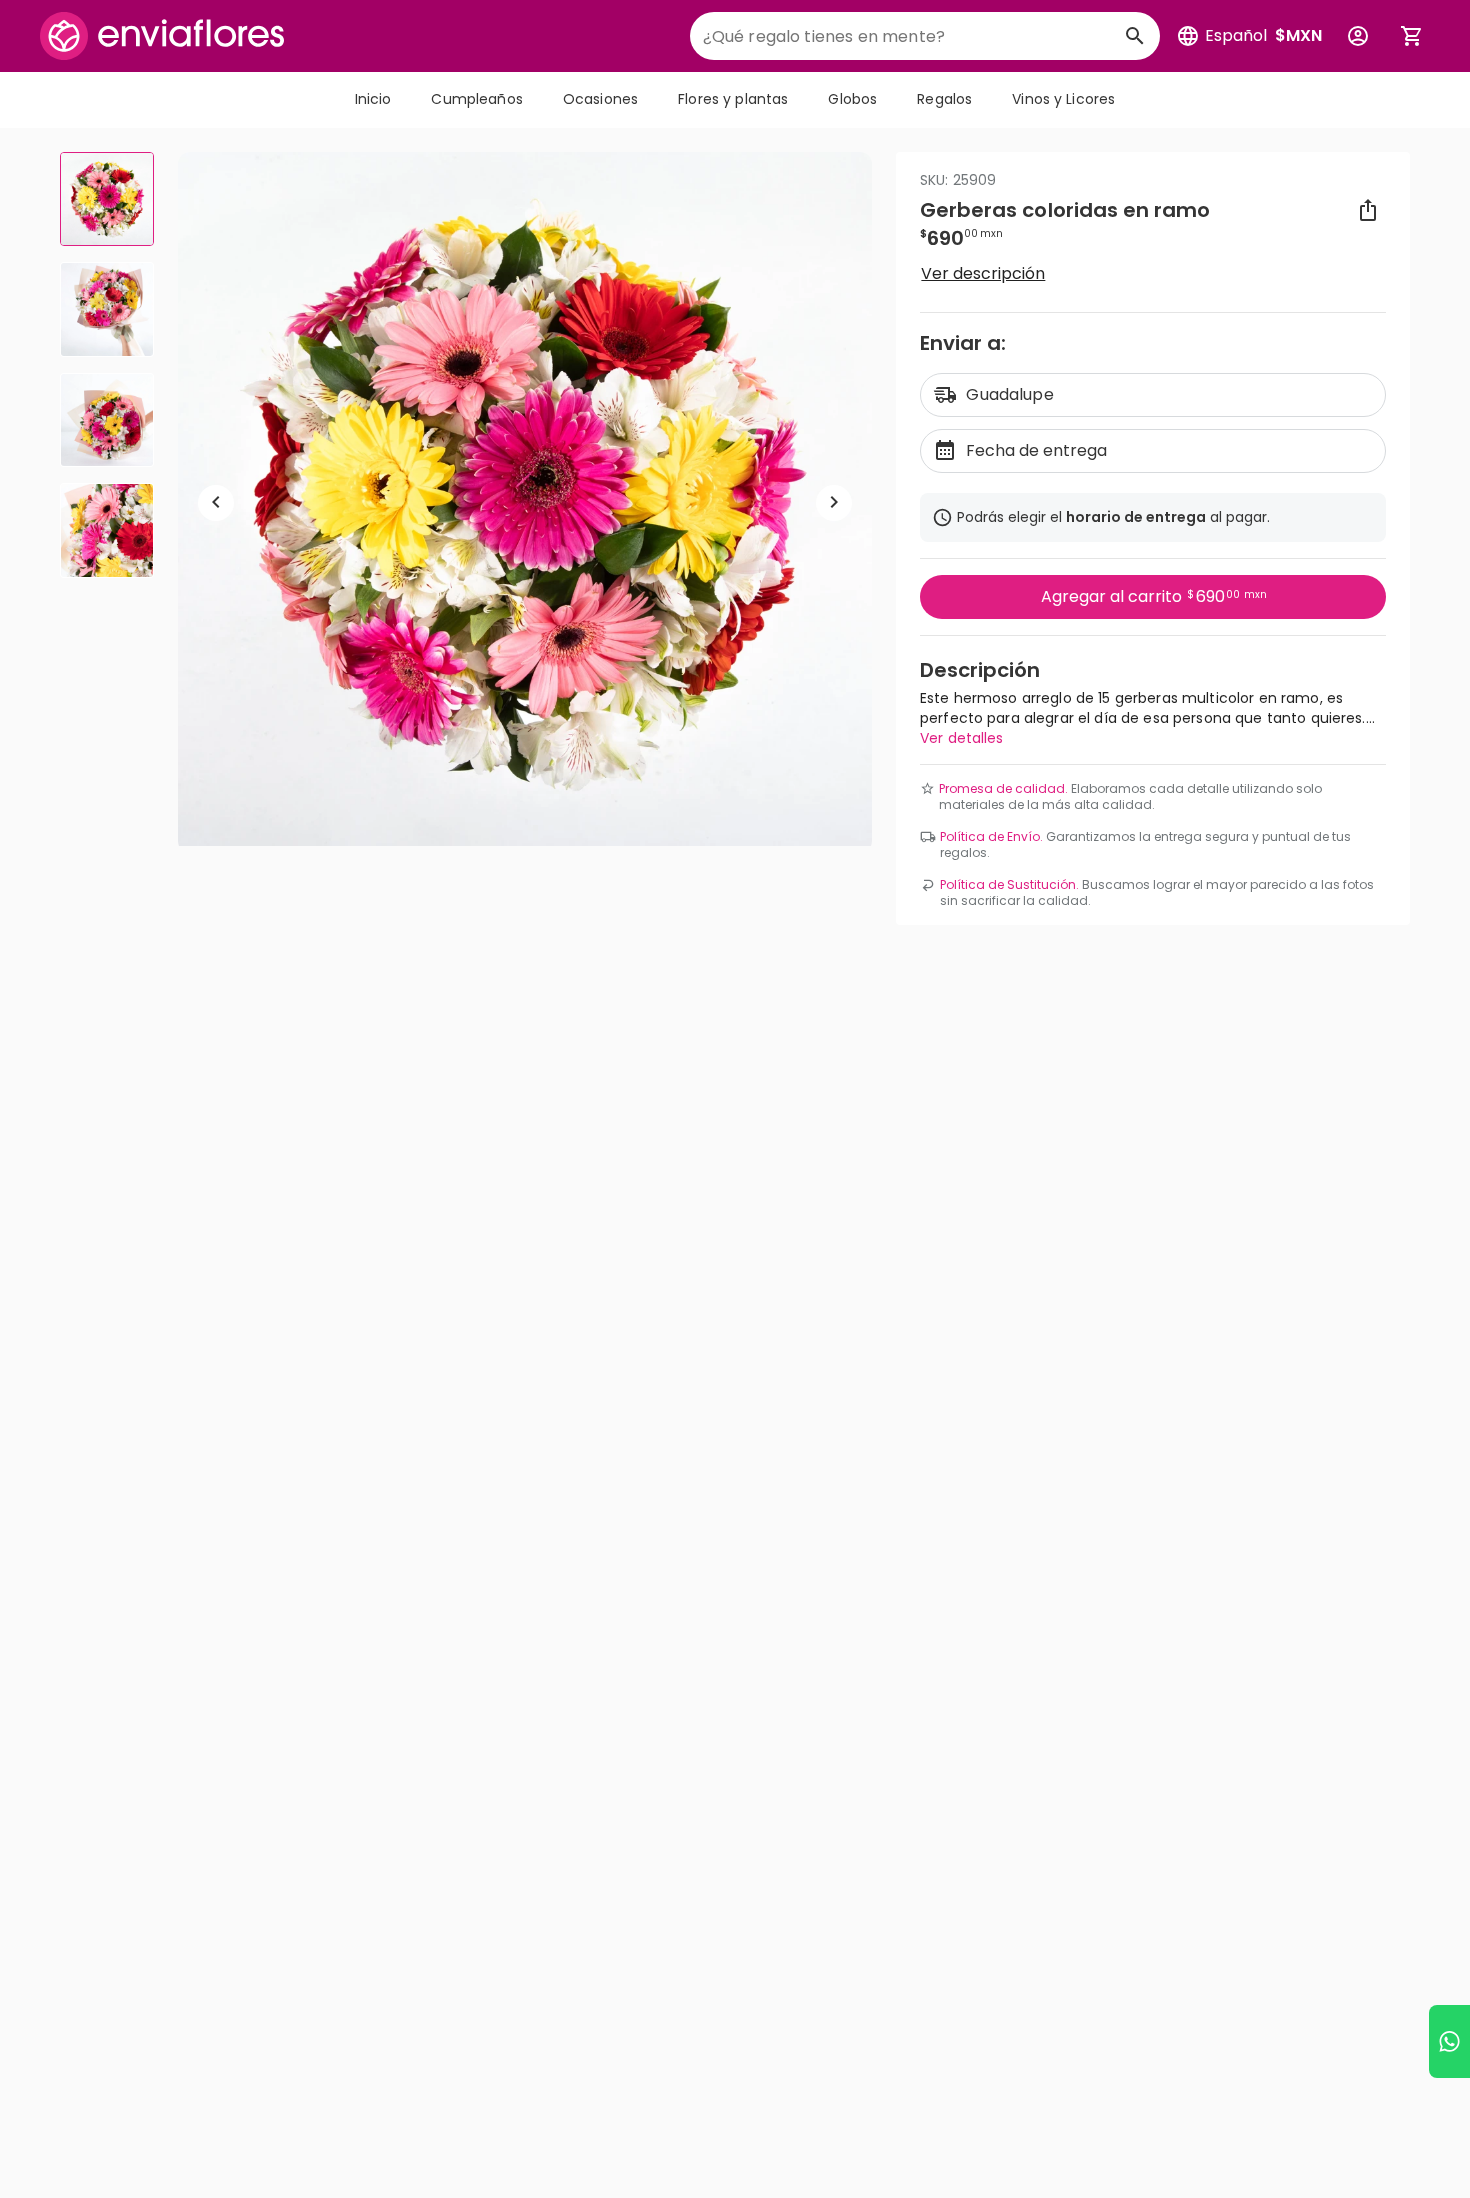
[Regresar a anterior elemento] (216, 502)
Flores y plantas (733, 99)
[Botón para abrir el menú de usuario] (1358, 36)
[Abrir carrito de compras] (1412, 36)
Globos (852, 99)
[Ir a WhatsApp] (1449, 2041)
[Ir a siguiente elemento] (834, 502)
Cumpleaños (476, 99)
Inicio (373, 99)
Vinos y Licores (1063, 99)
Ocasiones (600, 99)
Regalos (944, 99)
